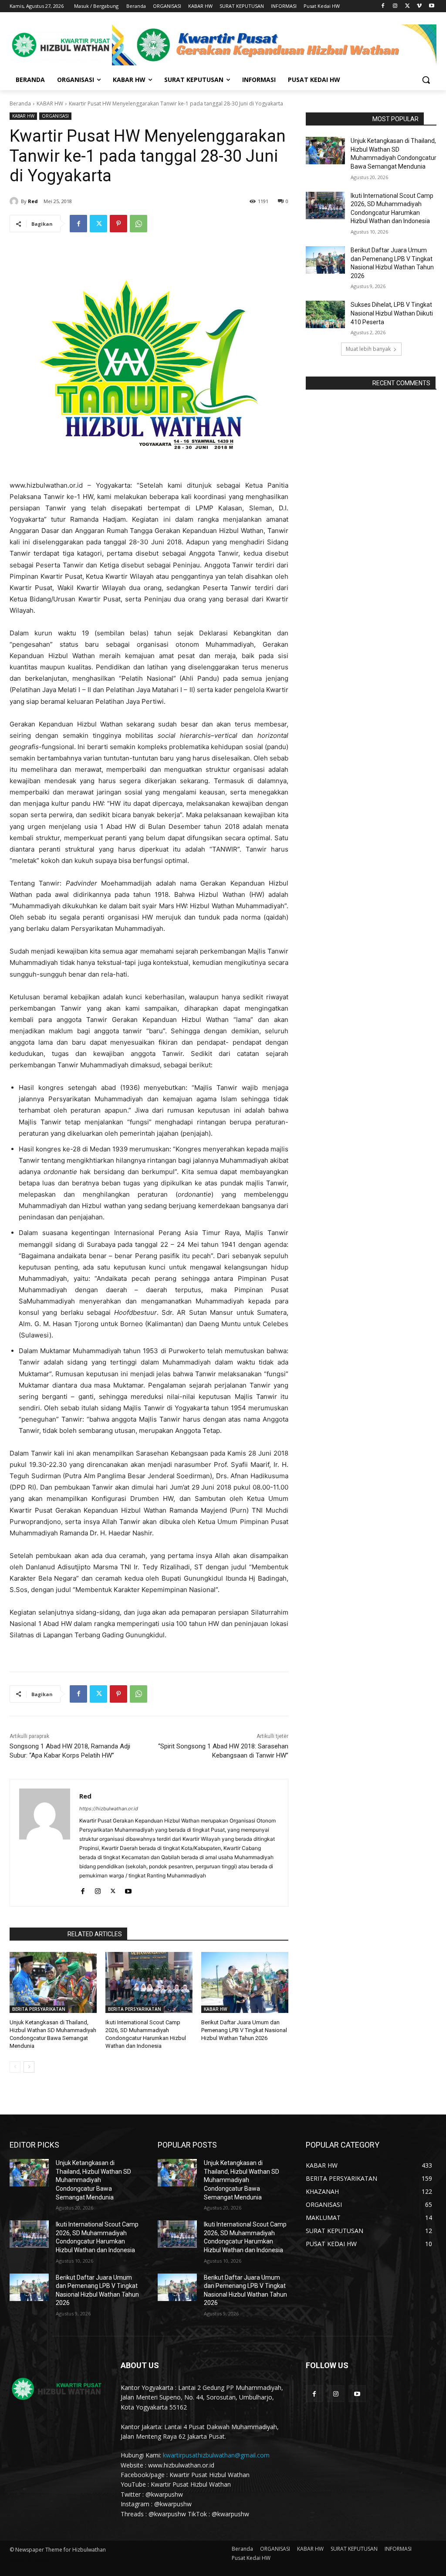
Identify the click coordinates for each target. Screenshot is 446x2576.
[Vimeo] (419, 6)
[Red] (15, 201)
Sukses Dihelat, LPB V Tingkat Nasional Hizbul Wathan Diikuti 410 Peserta (392, 313)
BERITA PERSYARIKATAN (39, 2009)
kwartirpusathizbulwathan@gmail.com (216, 2455)
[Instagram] (395, 6)
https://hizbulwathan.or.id (109, 1809)
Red (33, 201)
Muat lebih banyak (368, 349)
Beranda (20, 104)
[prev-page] (15, 2067)
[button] (426, 80)
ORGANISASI (55, 116)
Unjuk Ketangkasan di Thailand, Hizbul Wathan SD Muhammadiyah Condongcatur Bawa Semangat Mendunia (93, 2180)
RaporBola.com (36, 1934)
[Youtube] (431, 6)
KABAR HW (50, 104)
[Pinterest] (118, 224)
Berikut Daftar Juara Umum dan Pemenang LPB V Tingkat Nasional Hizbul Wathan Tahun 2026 (244, 2030)
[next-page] (29, 2067)
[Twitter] (407, 6)
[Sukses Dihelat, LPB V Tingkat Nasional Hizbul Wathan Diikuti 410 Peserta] (325, 314)
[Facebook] (383, 6)
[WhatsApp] (139, 224)
